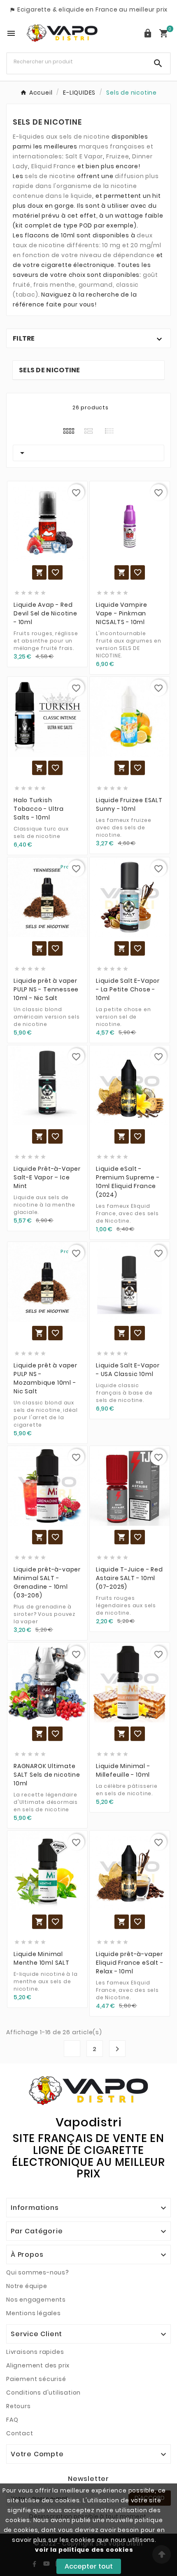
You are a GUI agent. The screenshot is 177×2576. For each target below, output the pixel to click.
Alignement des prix (38, 2365)
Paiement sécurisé (36, 2379)
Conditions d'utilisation (43, 2393)
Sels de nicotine (50, 370)
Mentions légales (34, 2313)
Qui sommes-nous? (38, 2272)
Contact (20, 2433)
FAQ (12, 2420)
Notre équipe (27, 2286)
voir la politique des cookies (84, 2550)
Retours (19, 2406)
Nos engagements (36, 2300)
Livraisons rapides (35, 2352)
